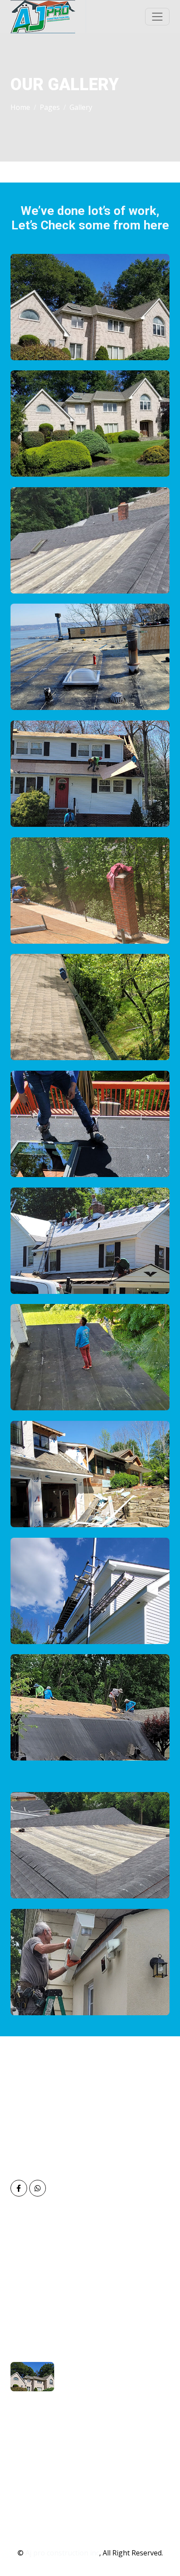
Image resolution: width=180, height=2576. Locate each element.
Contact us (37, 2312)
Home (20, 107)
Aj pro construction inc (62, 2553)
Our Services (39, 2271)
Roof (27, 2453)
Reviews (32, 2285)
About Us (34, 2258)
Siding (29, 2467)
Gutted (30, 2494)
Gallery (30, 2298)
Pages (50, 107)
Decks (29, 2507)
